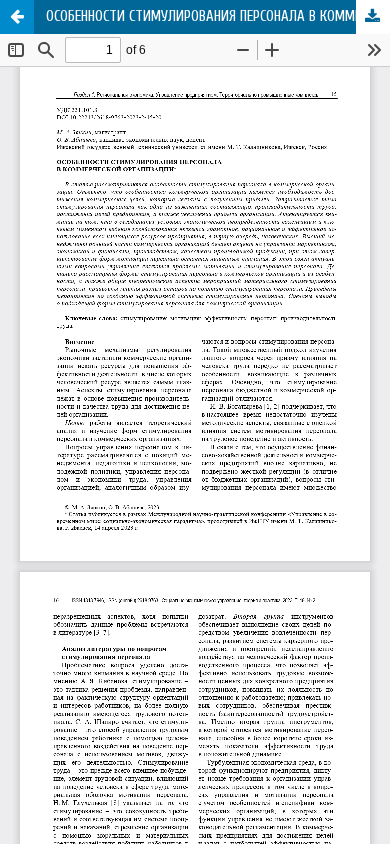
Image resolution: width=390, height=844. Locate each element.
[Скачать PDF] (373, 17)
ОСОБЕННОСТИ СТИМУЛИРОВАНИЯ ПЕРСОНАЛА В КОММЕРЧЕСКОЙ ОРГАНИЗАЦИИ (218, 16)
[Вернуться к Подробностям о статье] (17, 17)
